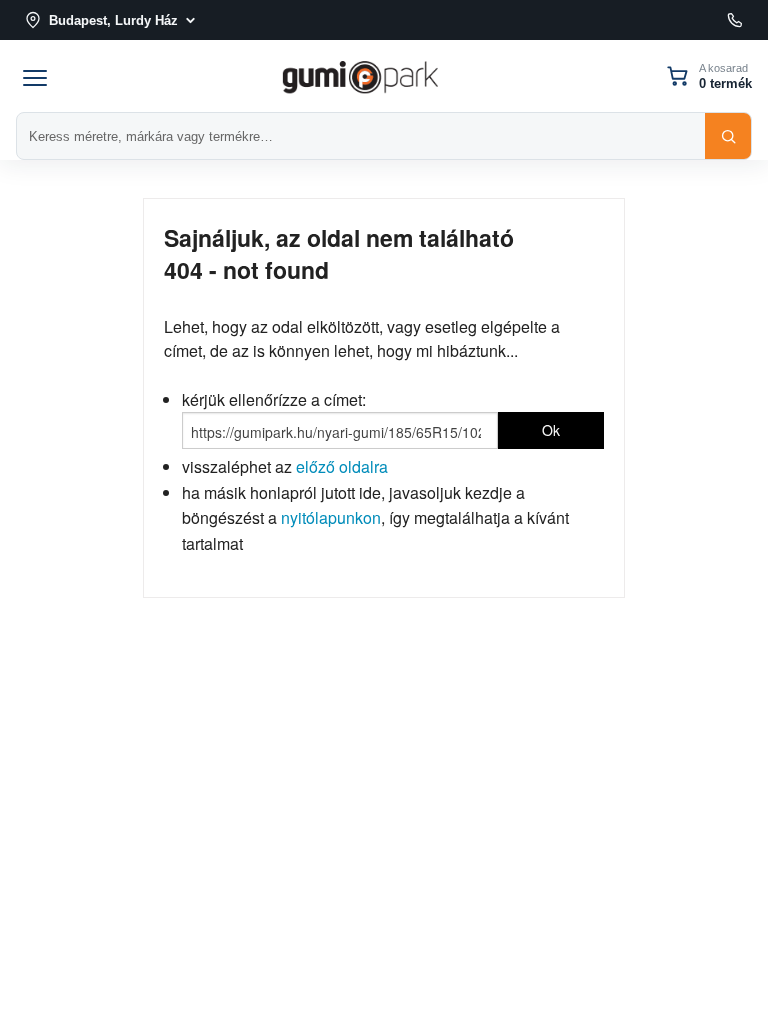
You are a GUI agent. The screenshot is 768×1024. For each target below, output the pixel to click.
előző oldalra (342, 466)
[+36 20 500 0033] (735, 20)
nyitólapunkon (331, 517)
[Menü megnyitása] (35, 76)
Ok (551, 430)
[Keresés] (728, 136)
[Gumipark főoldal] (360, 75)
